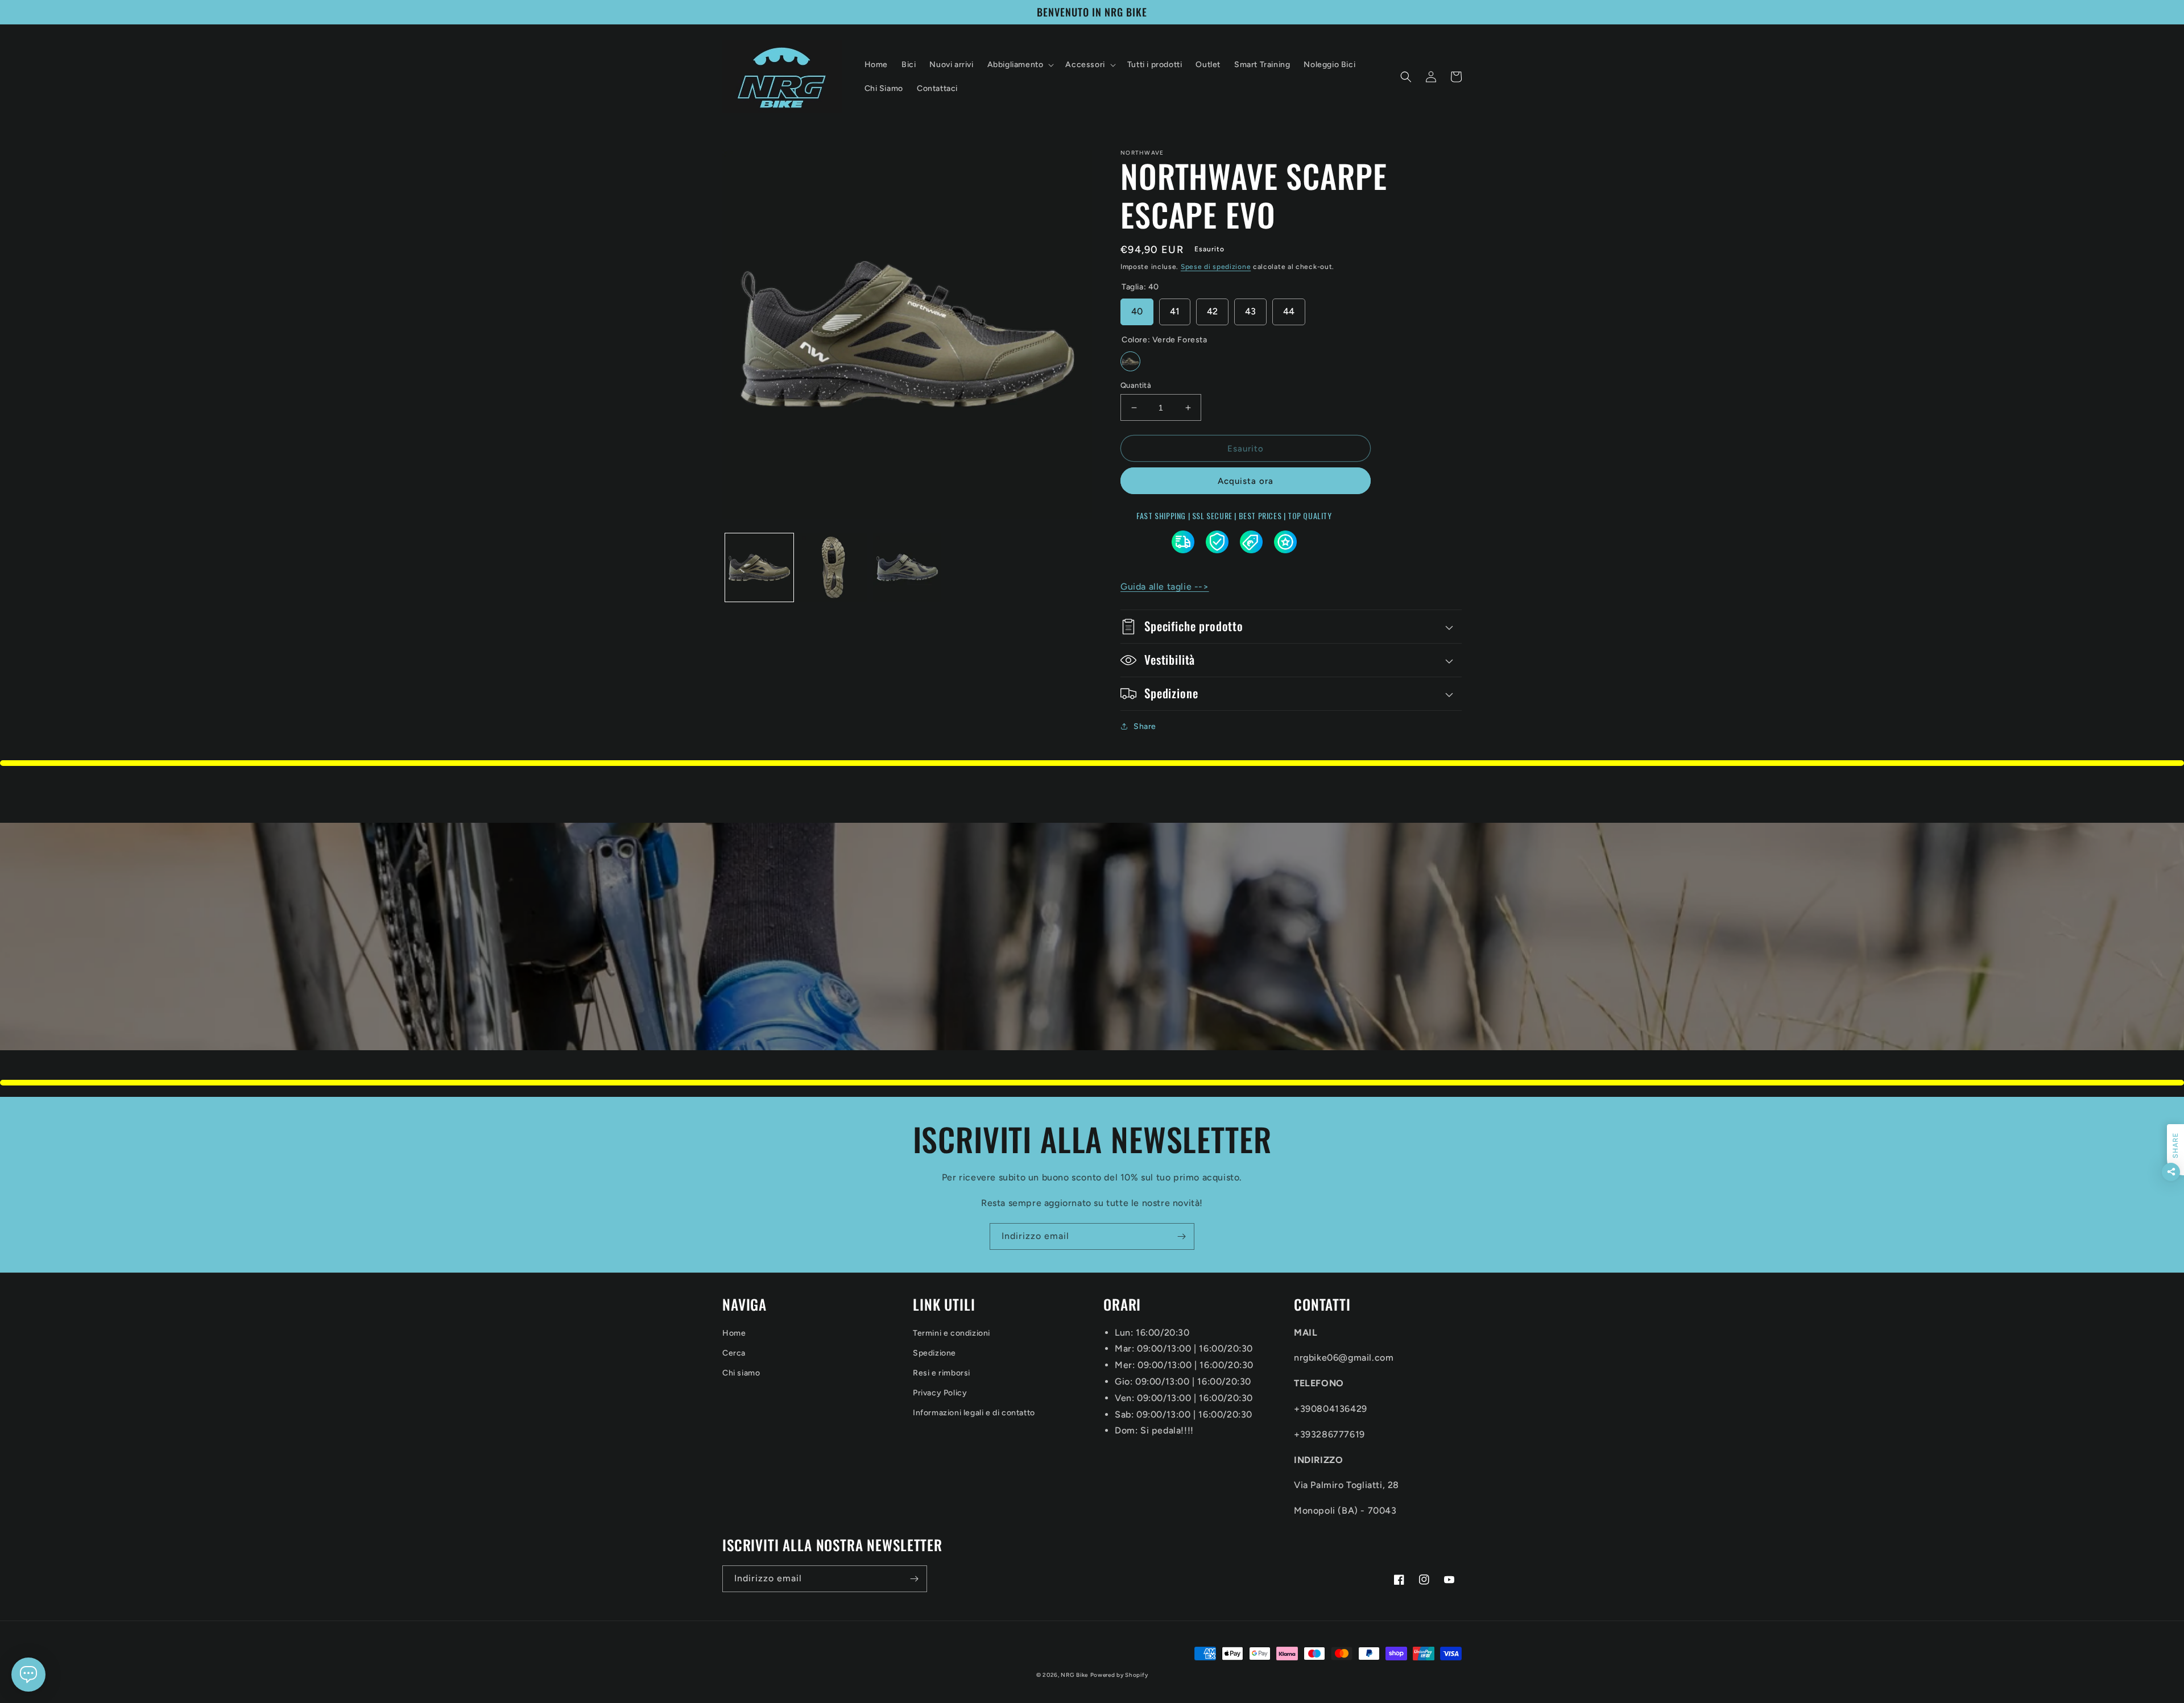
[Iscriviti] (1181, 1236)
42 (1212, 311)
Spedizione (934, 1353)
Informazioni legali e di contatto (974, 1413)
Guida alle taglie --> (1165, 587)
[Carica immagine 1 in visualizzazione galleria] (759, 567)
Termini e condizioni (952, 1333)
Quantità (1136, 385)
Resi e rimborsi (942, 1373)
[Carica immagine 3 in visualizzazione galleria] (907, 567)
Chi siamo (741, 1373)
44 (1289, 311)
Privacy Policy (940, 1393)
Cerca (734, 1353)
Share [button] (1145, 726)
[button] (1020, 65)
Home (734, 1333)
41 (1175, 311)
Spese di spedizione (1216, 267)
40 (1137, 311)
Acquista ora (1246, 481)
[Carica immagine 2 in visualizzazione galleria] (833, 567)
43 (1250, 311)
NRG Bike (1074, 1675)
